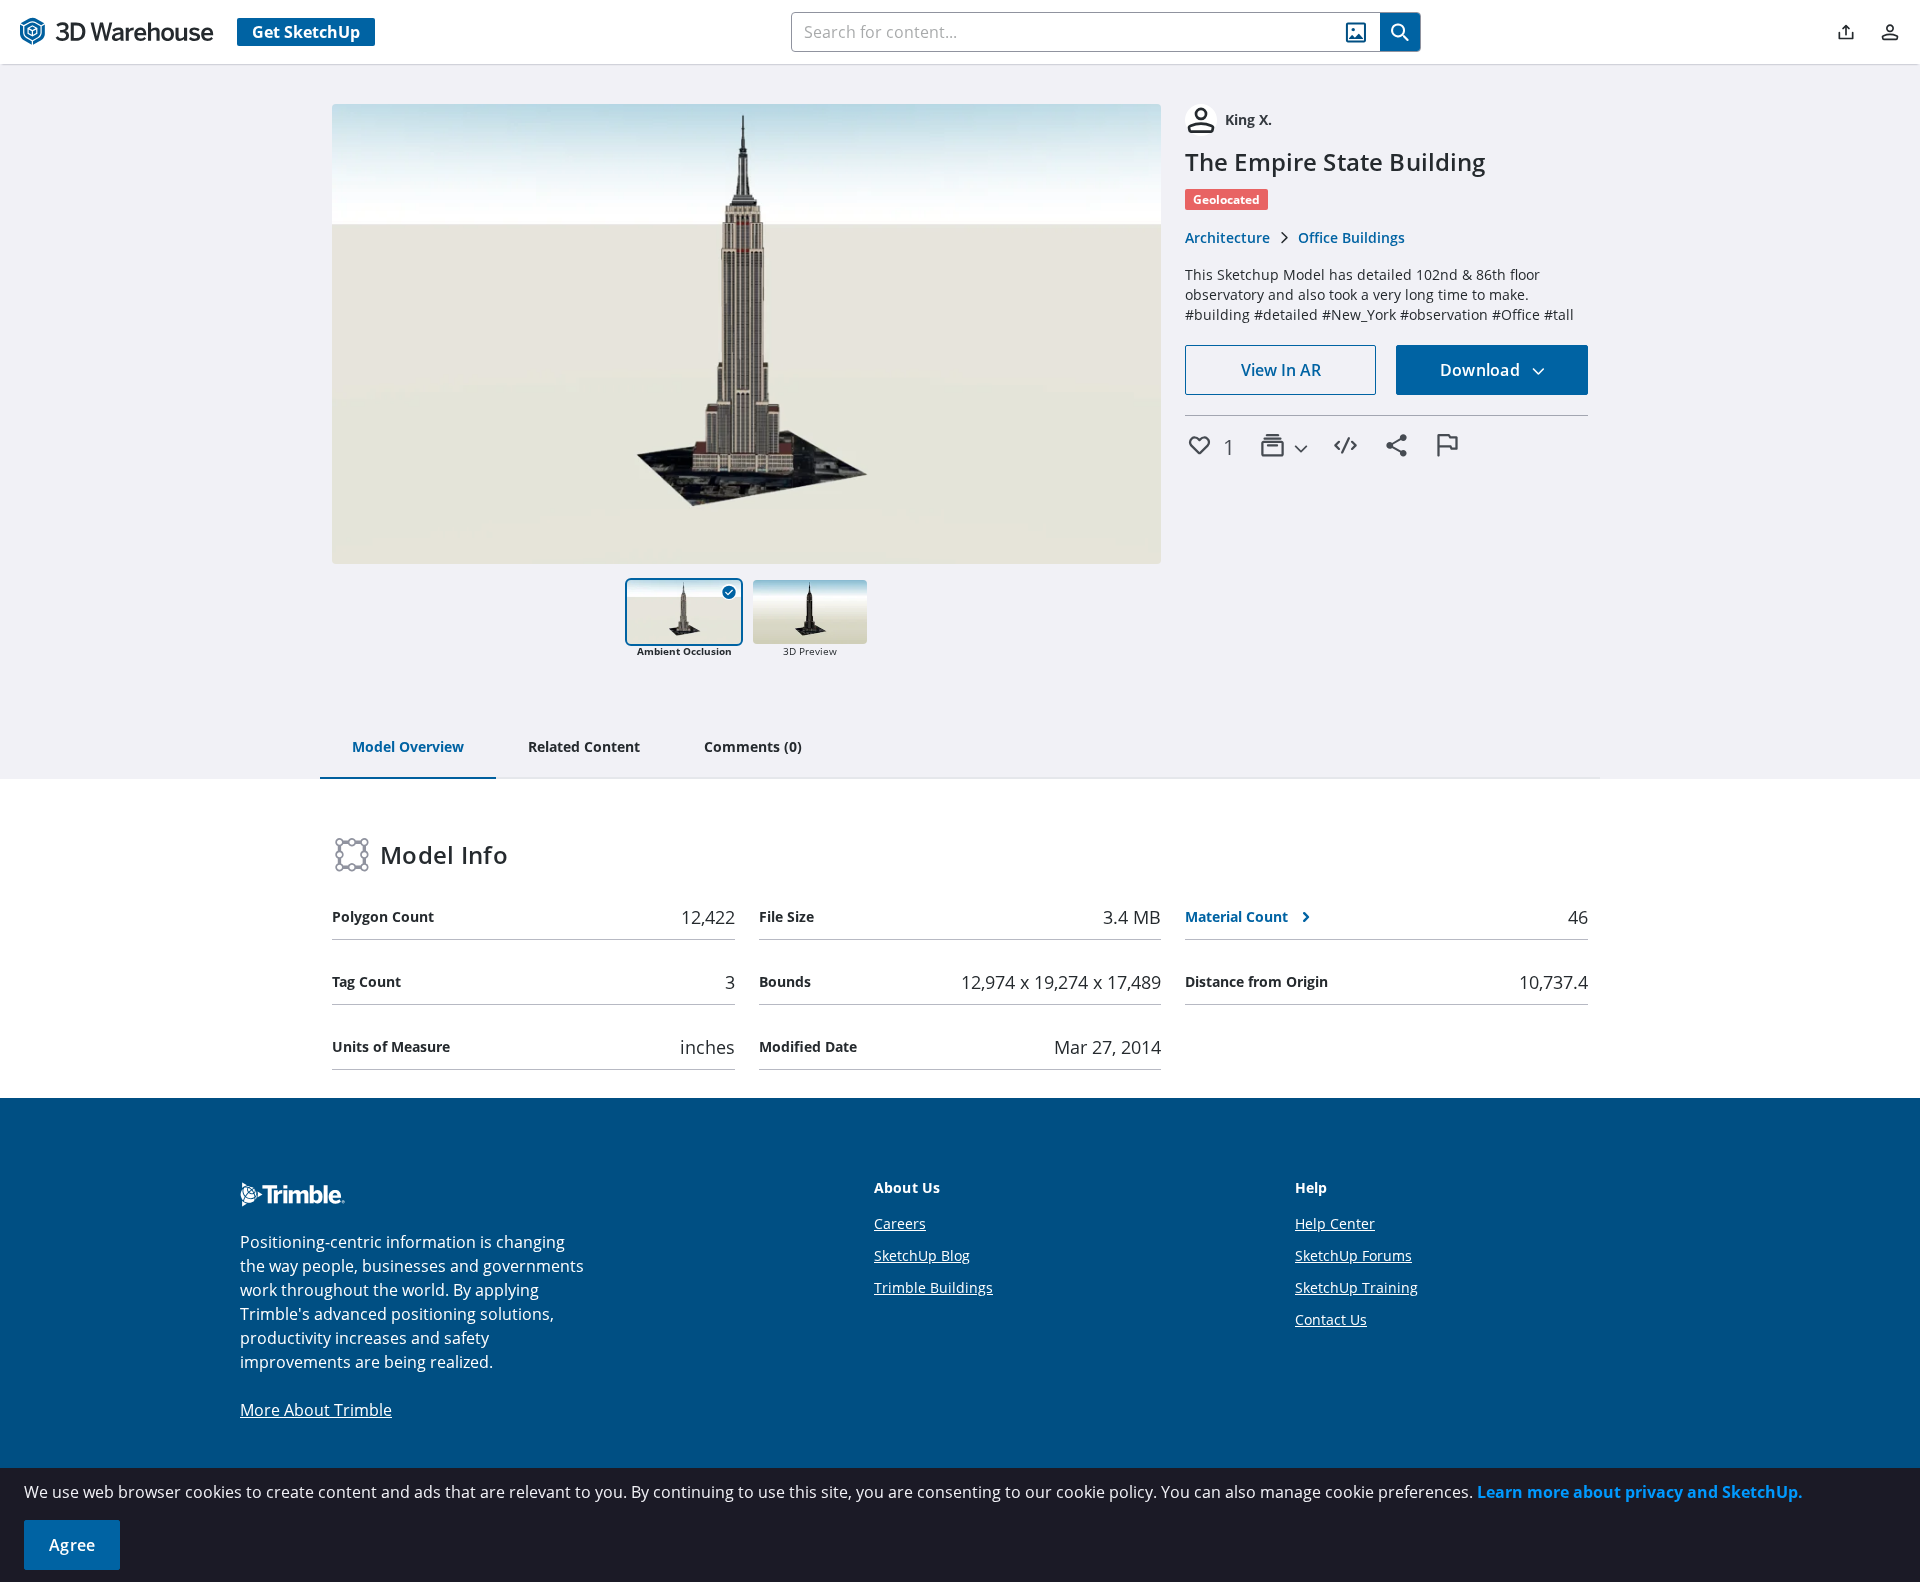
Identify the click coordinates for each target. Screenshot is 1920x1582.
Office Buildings (1351, 237)
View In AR (1281, 370)
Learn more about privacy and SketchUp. (1640, 1492)
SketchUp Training (1356, 1287)
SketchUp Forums (1353, 1255)
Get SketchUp (306, 32)
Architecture (1227, 237)
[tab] (408, 748)
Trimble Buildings (933, 1287)
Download (1482, 370)
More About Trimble (316, 1410)
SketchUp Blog (922, 1255)
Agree (72, 1545)
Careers (900, 1223)
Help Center (1335, 1223)
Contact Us (1331, 1319)
